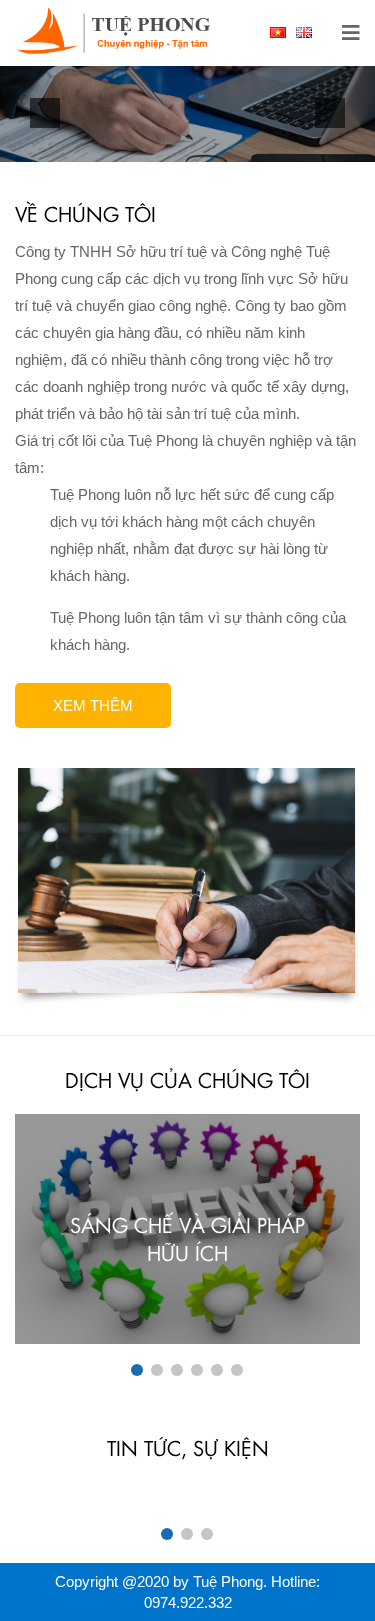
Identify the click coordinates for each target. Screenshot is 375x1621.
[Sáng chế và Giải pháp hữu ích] (187, 1229)
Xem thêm (93, 705)
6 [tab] (237, 1370)
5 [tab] (217, 1370)
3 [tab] (177, 1370)
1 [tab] (137, 1370)
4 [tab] (197, 1370)
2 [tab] (157, 1370)
